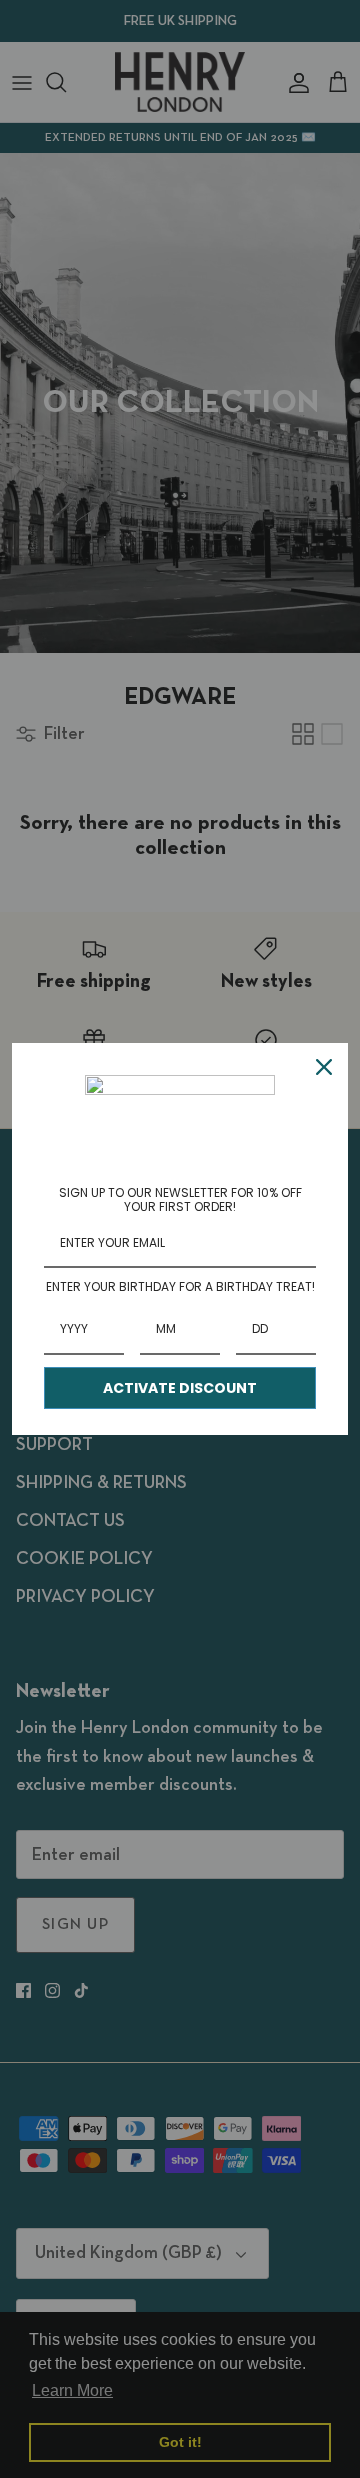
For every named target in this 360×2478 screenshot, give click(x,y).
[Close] (324, 1067)
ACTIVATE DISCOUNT (180, 1388)
